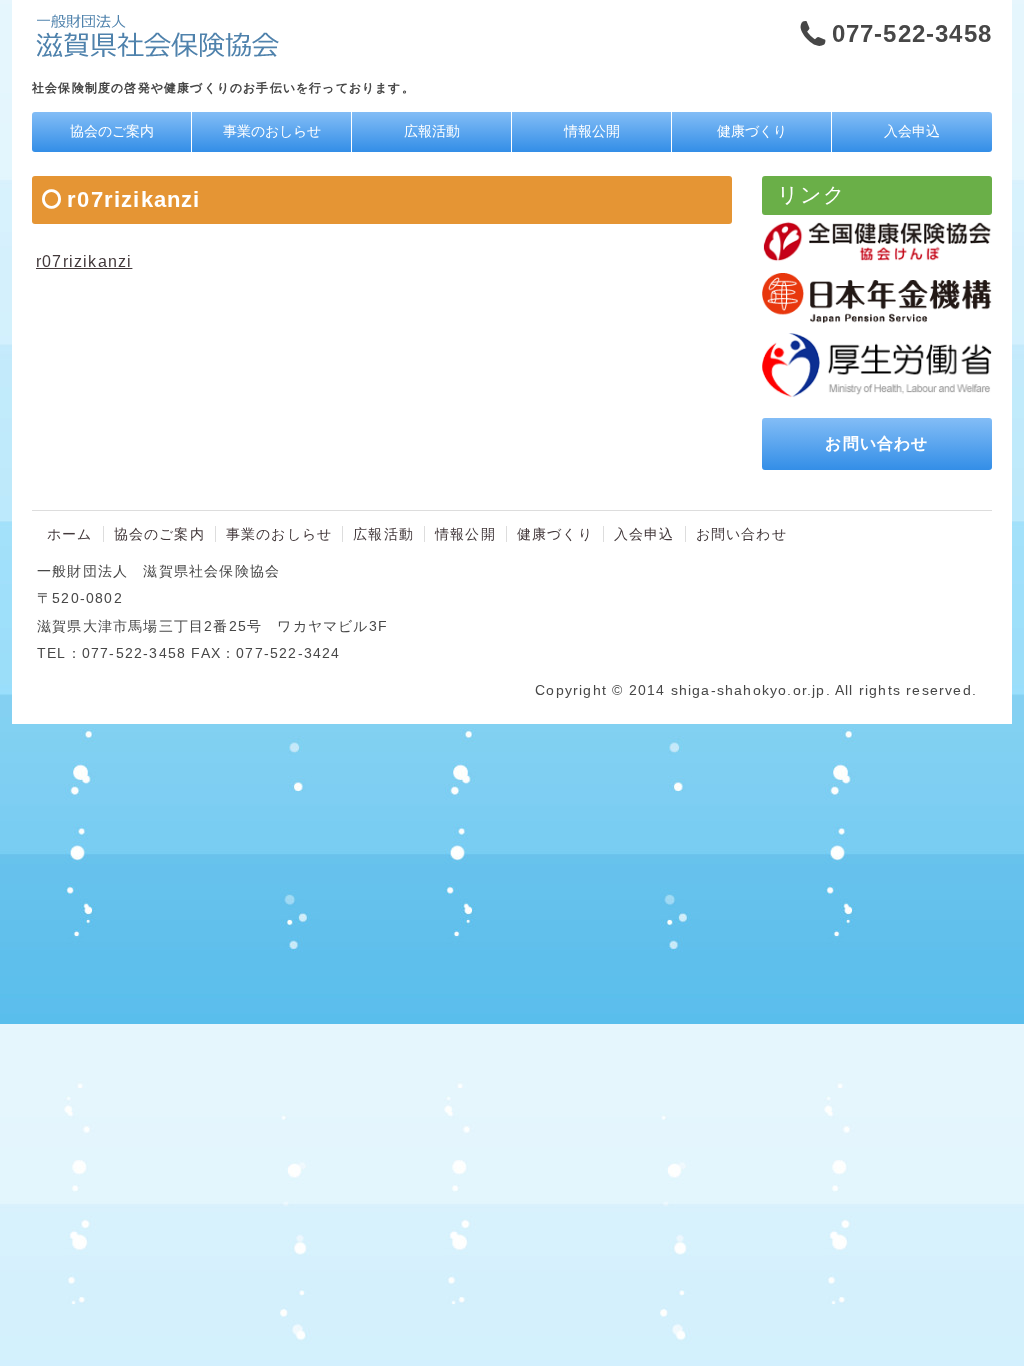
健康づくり (752, 131)
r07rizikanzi (84, 261)
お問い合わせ (876, 443)
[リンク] (877, 241)
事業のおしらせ (272, 131)
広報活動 (432, 131)
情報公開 (592, 131)
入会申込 (912, 131)
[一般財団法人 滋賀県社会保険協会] (157, 47)
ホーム (70, 534)
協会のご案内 (112, 131)
